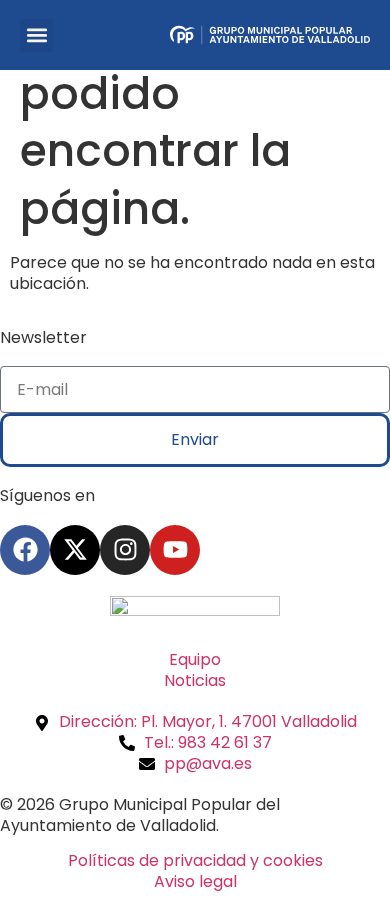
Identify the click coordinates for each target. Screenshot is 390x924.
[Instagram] (125, 550)
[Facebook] (25, 550)
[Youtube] (175, 550)
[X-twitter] (75, 550)
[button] (36, 35)
